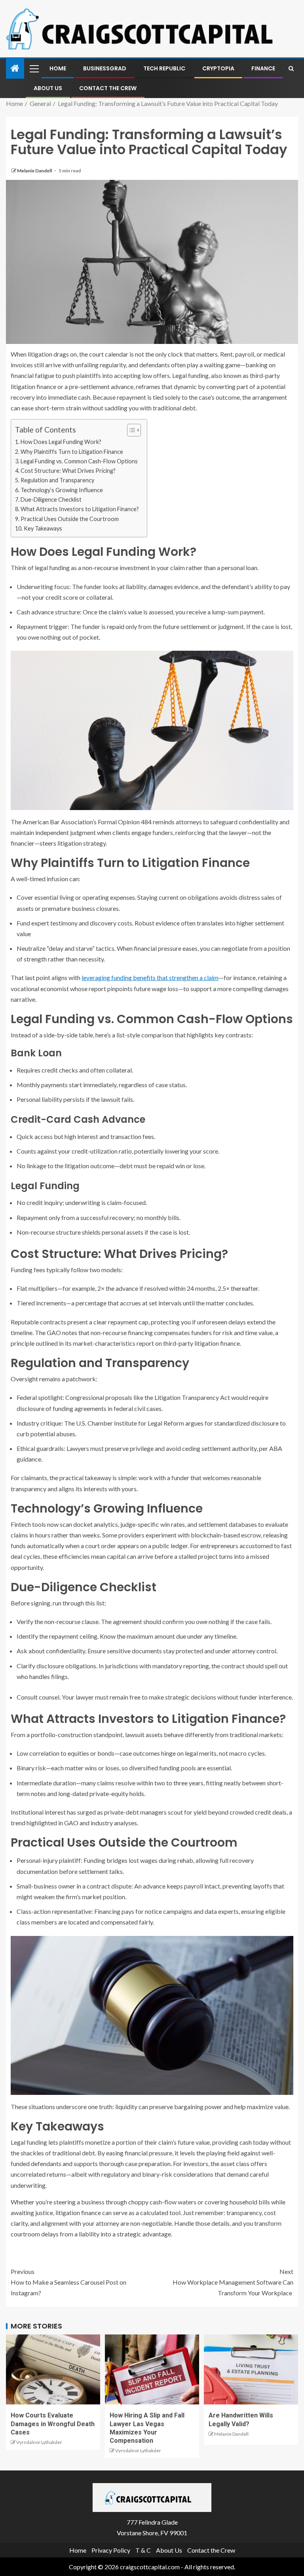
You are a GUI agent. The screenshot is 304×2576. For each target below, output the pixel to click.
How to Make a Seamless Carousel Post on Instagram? (68, 2282)
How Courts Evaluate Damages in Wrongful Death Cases (53, 2424)
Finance (263, 68)
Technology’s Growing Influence (62, 490)
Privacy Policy (111, 2550)
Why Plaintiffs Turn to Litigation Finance (72, 452)
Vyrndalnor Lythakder (39, 2442)
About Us (48, 88)
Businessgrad (105, 68)
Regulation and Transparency (57, 480)
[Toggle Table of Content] (130, 430)
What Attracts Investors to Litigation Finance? (80, 509)
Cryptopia (218, 68)
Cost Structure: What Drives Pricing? (68, 471)
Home (58, 68)
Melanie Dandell (35, 171)
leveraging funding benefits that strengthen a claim (150, 977)
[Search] (291, 68)
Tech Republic (164, 68)
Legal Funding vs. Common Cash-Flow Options (79, 461)
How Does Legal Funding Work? (61, 442)
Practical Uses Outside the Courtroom (70, 519)
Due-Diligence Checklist (51, 500)
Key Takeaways (43, 528)
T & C (143, 2550)
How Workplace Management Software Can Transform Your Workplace (233, 2282)
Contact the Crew (108, 88)
